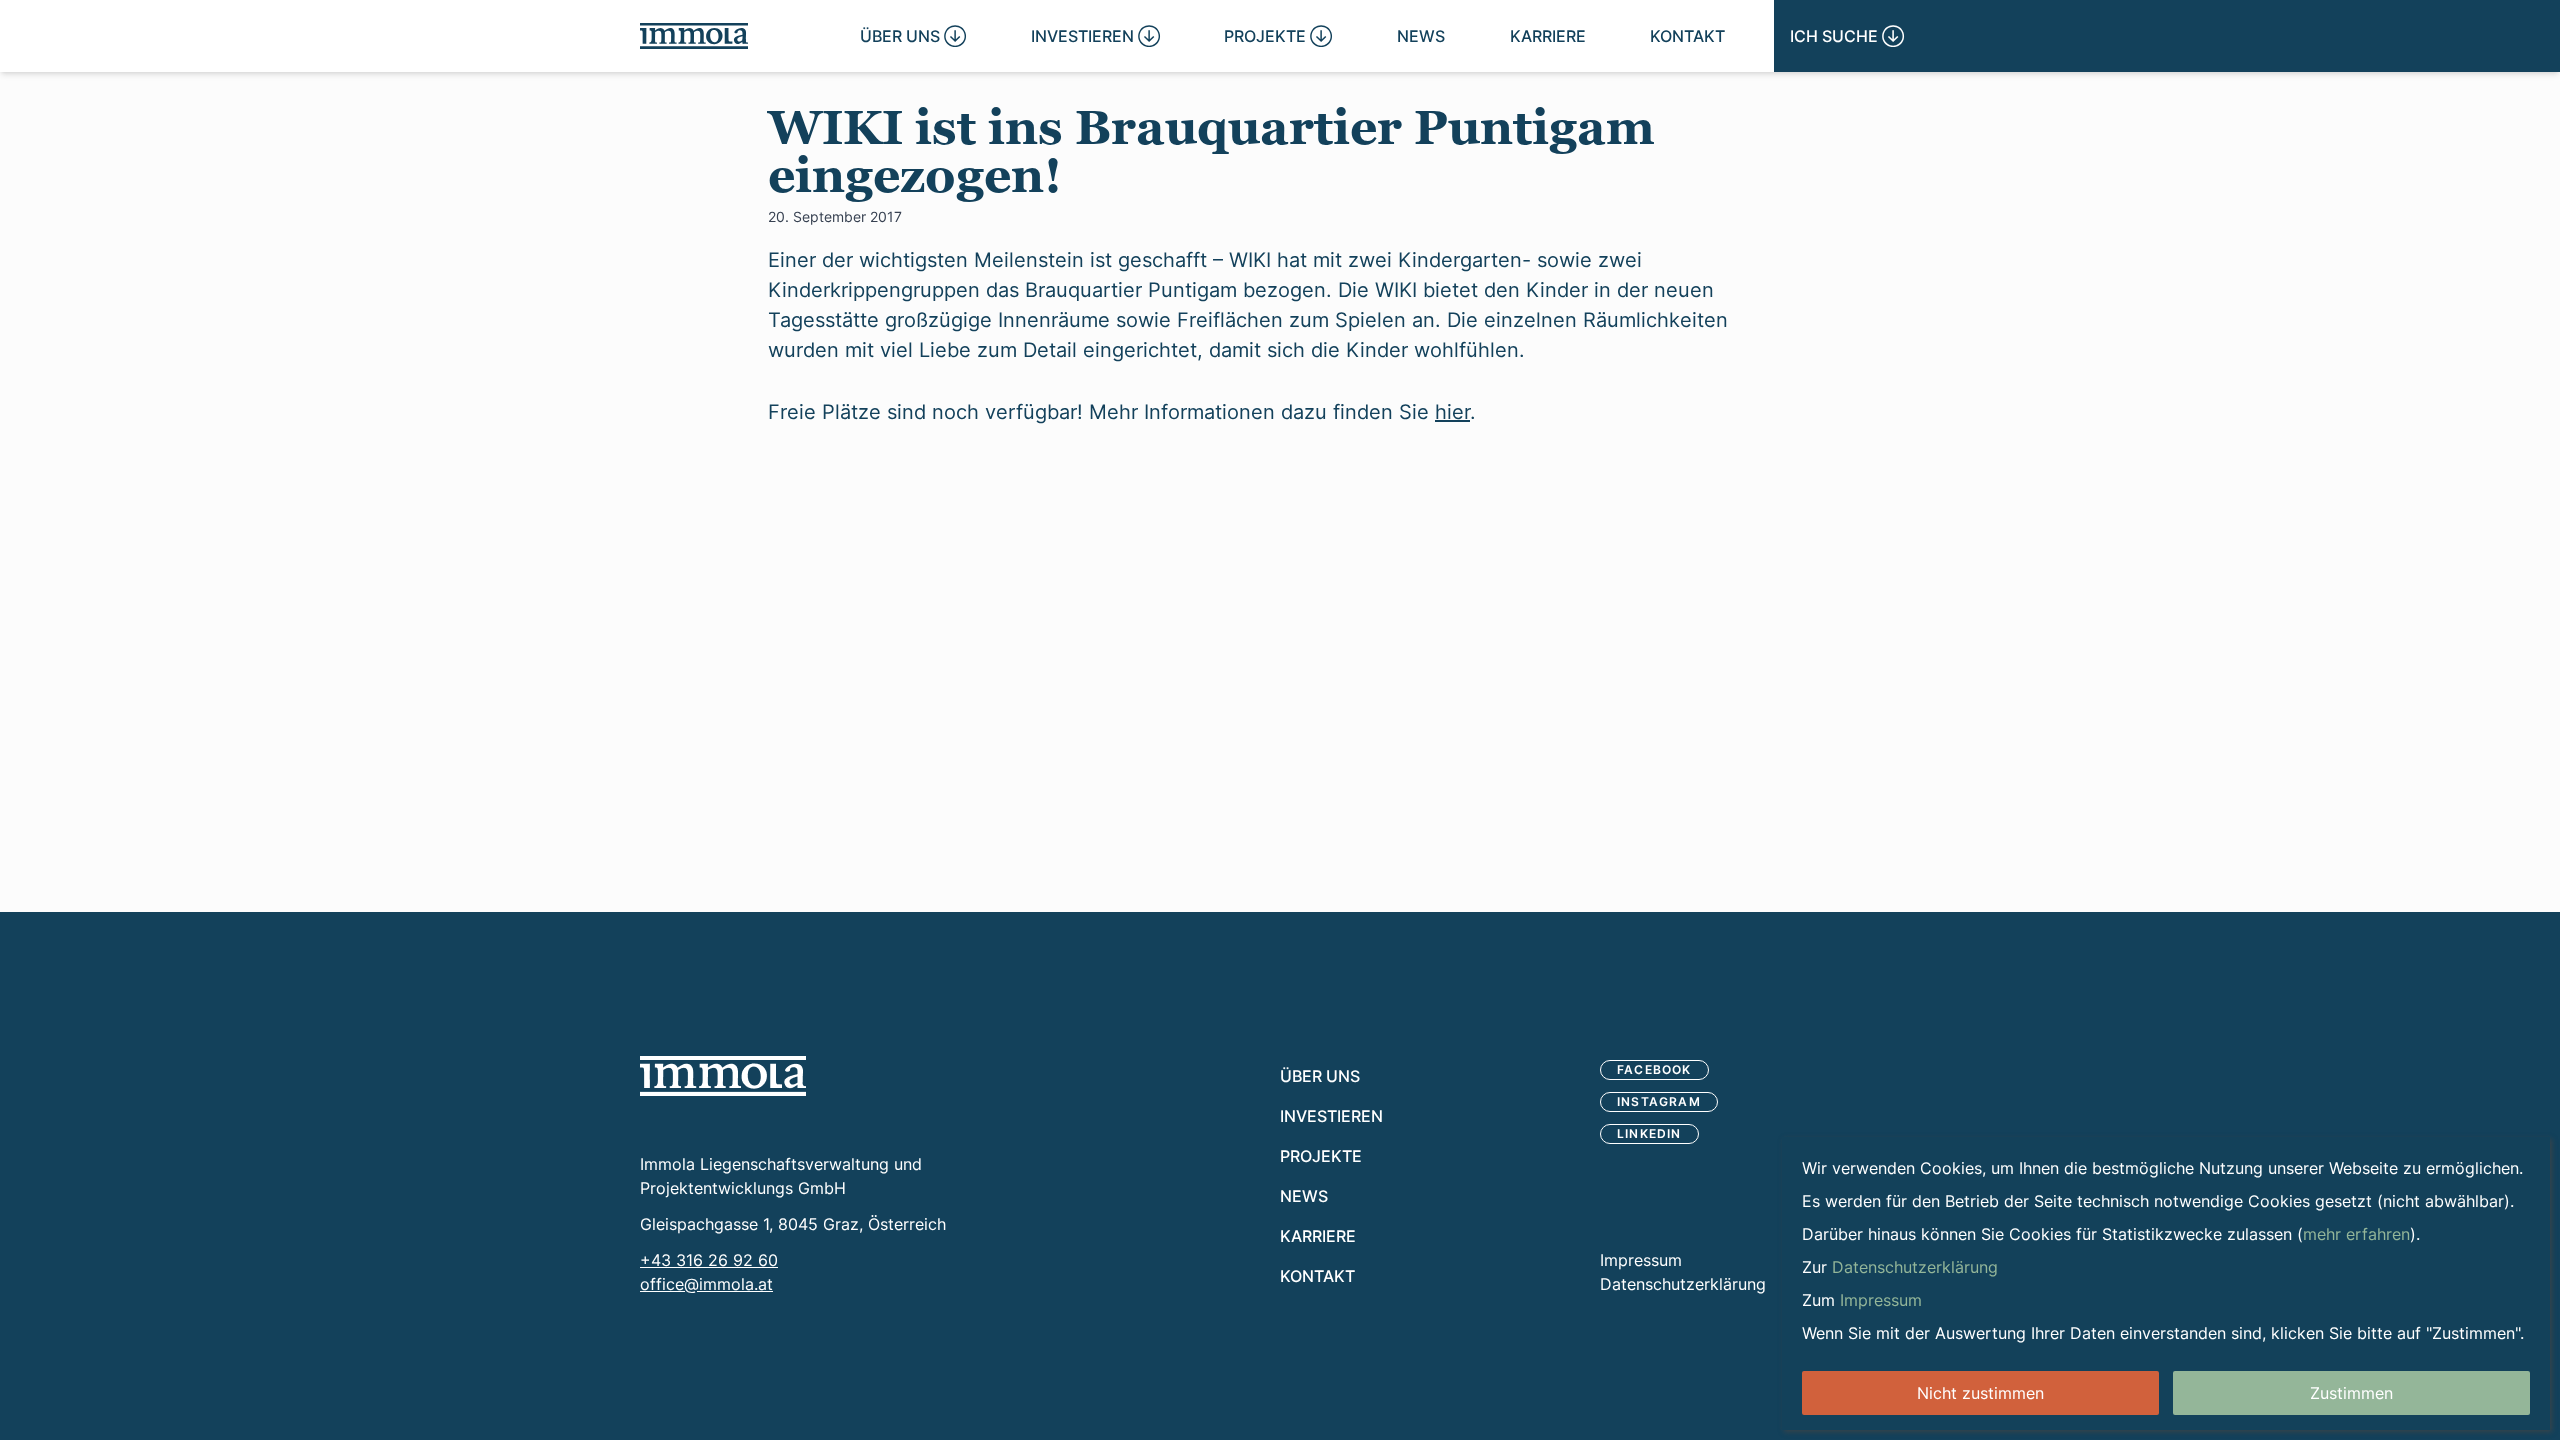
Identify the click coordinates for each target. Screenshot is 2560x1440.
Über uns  (913, 35)
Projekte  (1278, 35)
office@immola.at (706, 1284)
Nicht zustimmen (1980, 1393)
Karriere (1548, 35)
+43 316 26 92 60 (709, 1260)
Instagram (1659, 1101)
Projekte (1321, 1155)
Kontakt (1687, 35)
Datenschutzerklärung (1683, 1284)
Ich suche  (1847, 35)
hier (1452, 411)
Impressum (1641, 1260)
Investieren (1331, 1115)
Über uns (1320, 1075)
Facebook (1654, 1069)
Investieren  (1095, 35)
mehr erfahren (2356, 1234)
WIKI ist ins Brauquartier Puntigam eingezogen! (1211, 151)
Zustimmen (2351, 1393)
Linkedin (1649, 1133)
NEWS (1421, 35)
